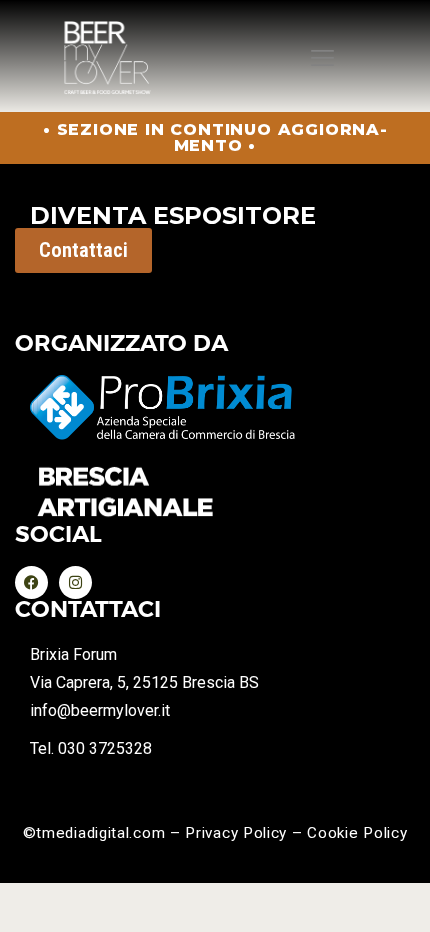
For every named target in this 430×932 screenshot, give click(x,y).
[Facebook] (31, 582)
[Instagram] (75, 582)
